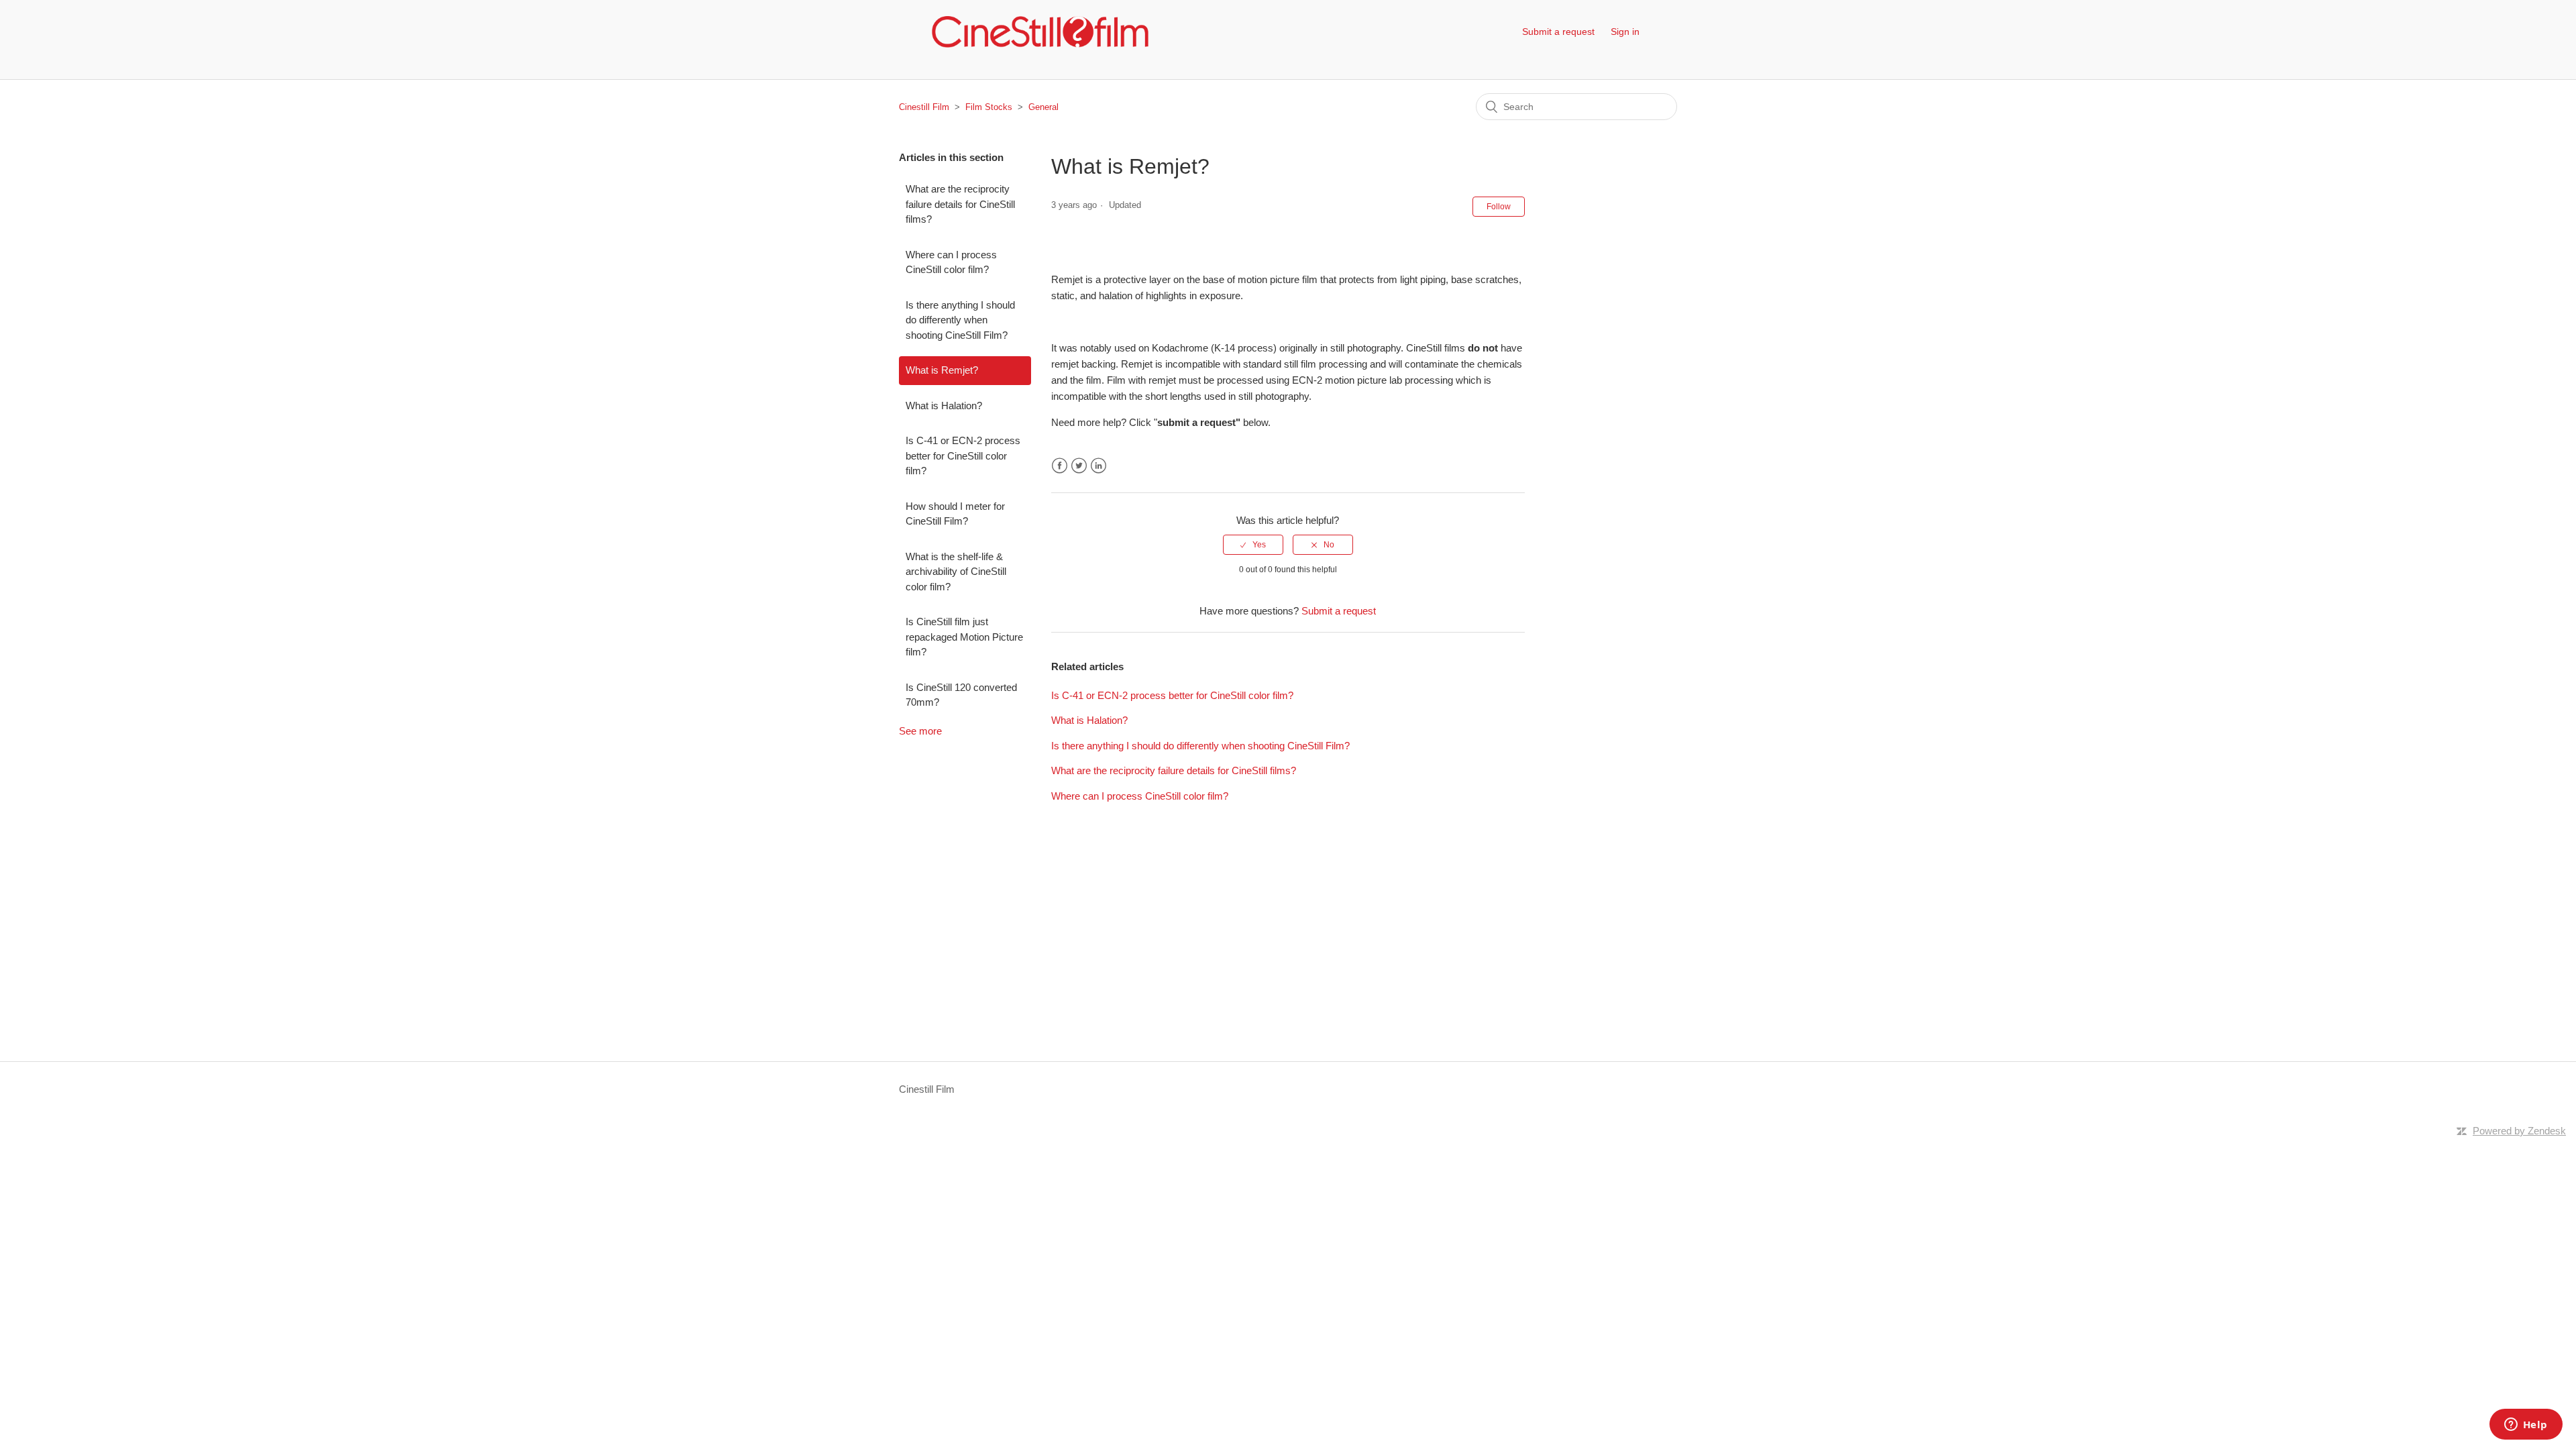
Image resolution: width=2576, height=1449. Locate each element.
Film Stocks (989, 107)
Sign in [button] (1625, 32)
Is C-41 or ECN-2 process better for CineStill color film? (963, 455)
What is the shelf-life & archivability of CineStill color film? (956, 572)
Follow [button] (1499, 207)
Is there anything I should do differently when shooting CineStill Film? (960, 320)
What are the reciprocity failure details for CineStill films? (960, 204)
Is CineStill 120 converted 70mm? (961, 695)
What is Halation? (944, 406)
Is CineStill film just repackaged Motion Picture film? (964, 637)
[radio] (1253, 545)
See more (920, 731)
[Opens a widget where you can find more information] (2526, 1426)
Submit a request (1558, 32)
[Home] (1040, 32)
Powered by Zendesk (2519, 1131)
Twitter (1079, 466)
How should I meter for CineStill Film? (955, 514)
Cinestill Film (924, 107)
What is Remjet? (942, 370)
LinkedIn (1098, 466)
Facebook (1060, 466)
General (1043, 107)
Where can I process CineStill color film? (951, 262)
